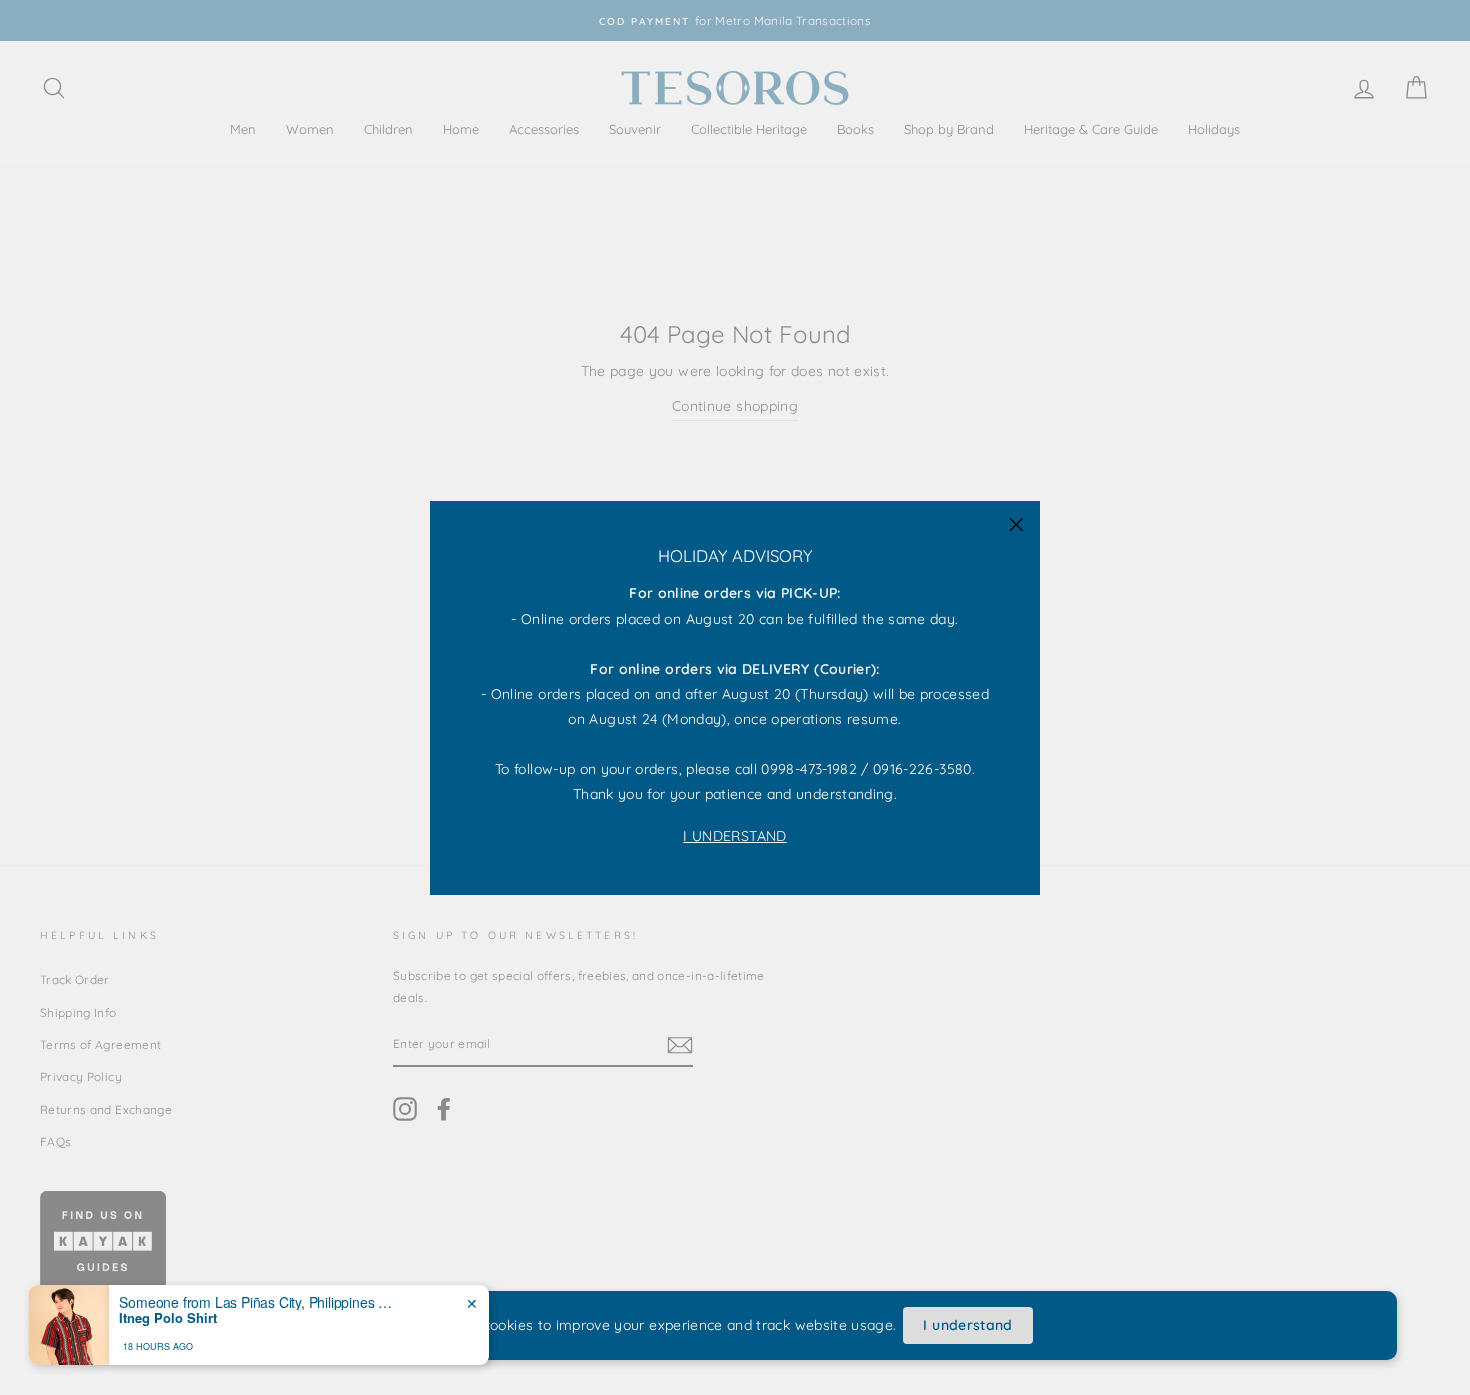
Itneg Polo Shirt (168, 1318)
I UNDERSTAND (734, 835)
